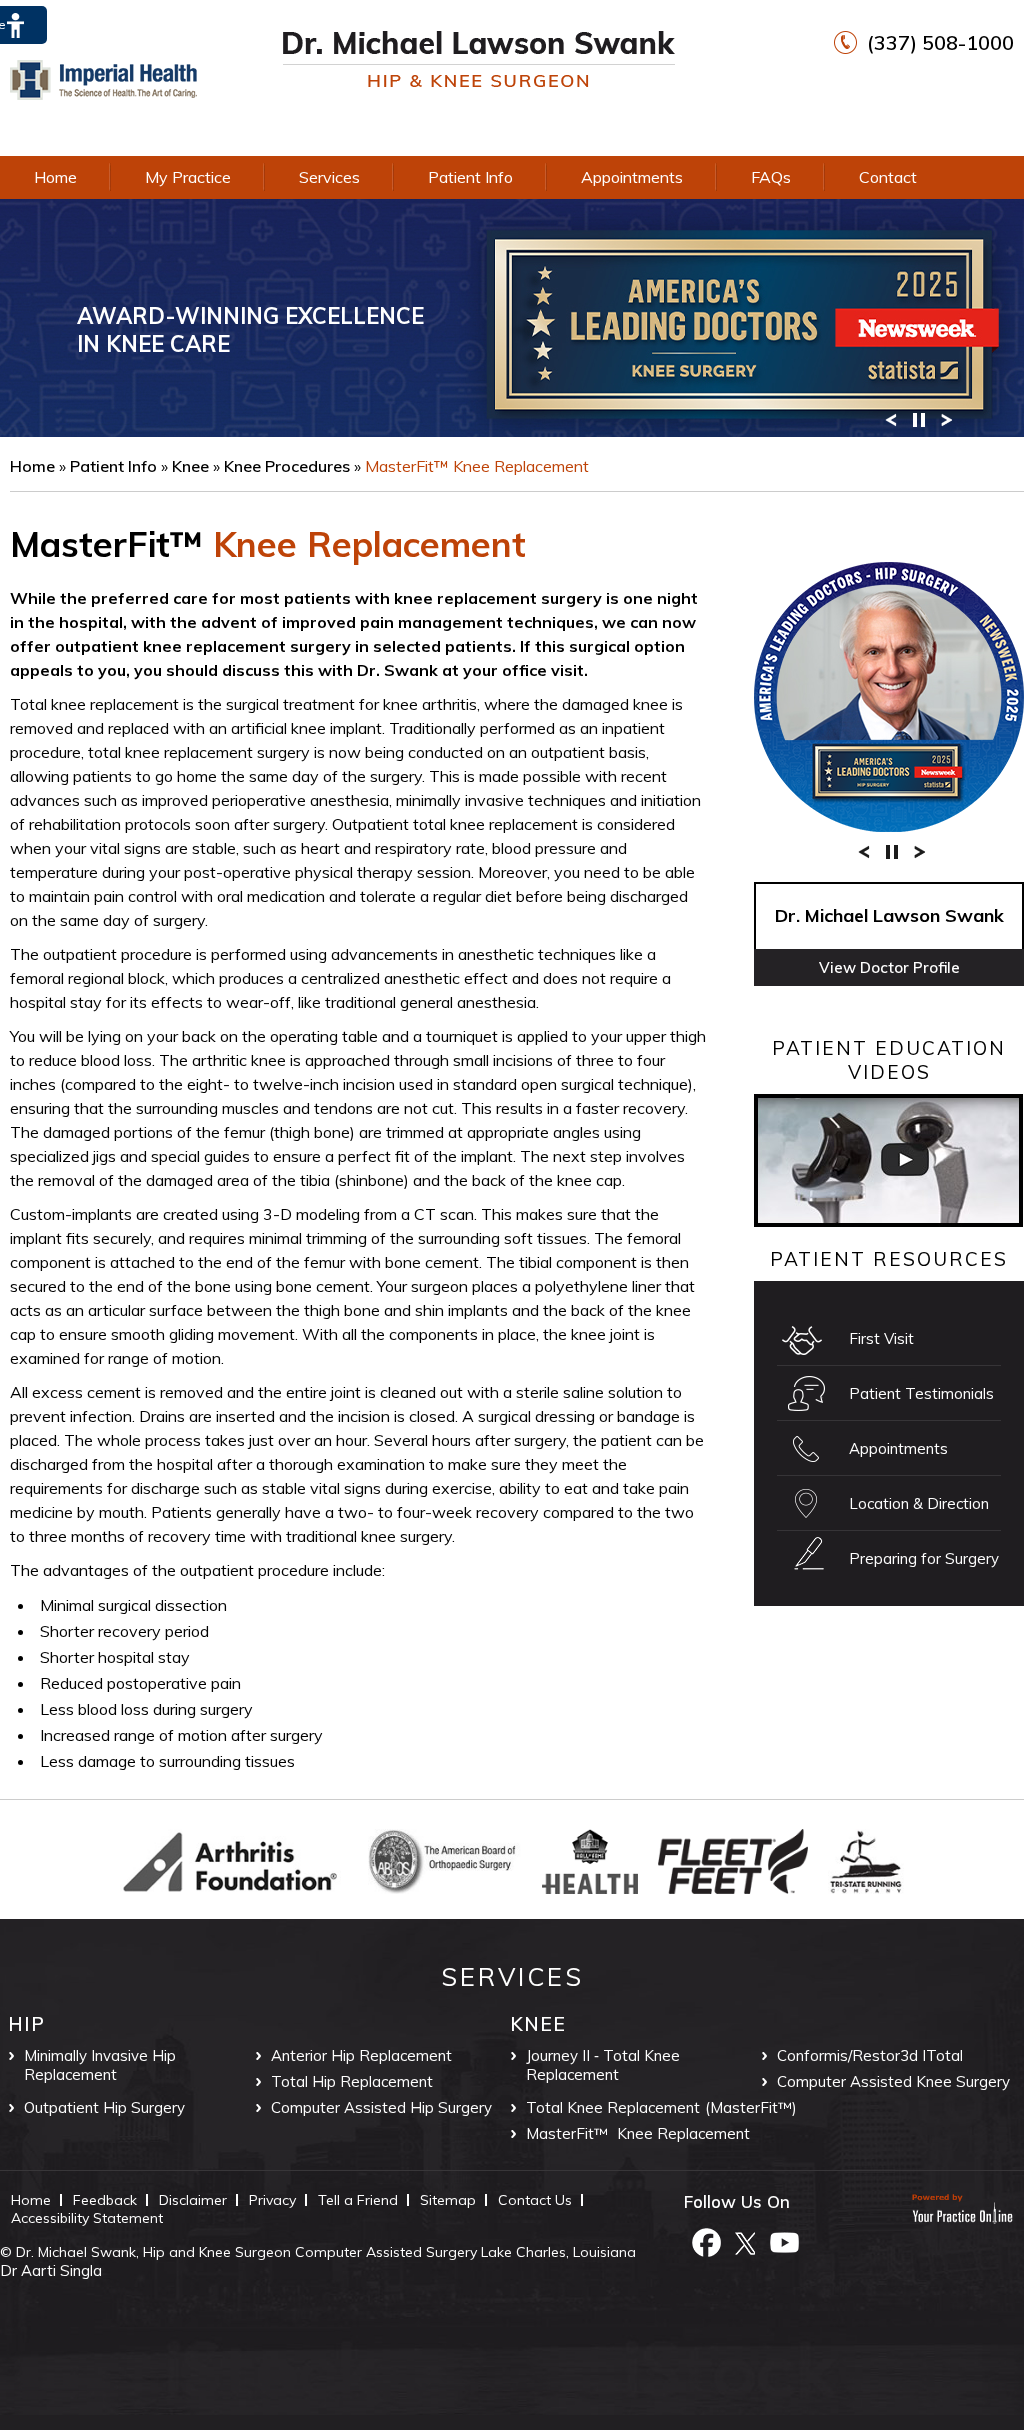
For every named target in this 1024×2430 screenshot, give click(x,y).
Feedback (105, 2200)
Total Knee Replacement (613, 2107)
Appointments (632, 177)
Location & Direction (919, 1503)
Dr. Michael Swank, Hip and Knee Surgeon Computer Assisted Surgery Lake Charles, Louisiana (326, 2252)
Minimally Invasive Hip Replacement (100, 2065)
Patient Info (470, 177)
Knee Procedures (289, 466)
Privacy (272, 2200)
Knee (192, 466)
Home (55, 177)
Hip (26, 2024)
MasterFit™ (106, 544)
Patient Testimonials (921, 1393)
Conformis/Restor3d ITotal (870, 2055)
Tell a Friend (358, 2200)
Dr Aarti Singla (51, 2270)
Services (329, 177)
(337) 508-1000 (940, 42)
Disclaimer (193, 2200)
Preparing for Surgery (924, 1558)
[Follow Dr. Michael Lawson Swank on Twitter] (745, 2241)
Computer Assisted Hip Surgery (381, 2107)
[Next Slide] (947, 418)
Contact (888, 177)
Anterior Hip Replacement (361, 2055)
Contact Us (535, 2200)
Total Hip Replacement (352, 2081)
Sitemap (448, 2200)
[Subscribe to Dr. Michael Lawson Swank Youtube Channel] (784, 2241)
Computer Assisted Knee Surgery (893, 2081)
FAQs (771, 177)
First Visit (881, 1338)
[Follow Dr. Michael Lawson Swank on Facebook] (706, 2241)
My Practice (188, 177)
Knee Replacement (683, 2133)
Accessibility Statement (87, 2218)
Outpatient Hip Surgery (104, 2107)
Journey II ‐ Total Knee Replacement (603, 2065)
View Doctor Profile (889, 967)
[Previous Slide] (891, 418)
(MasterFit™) (751, 2107)
